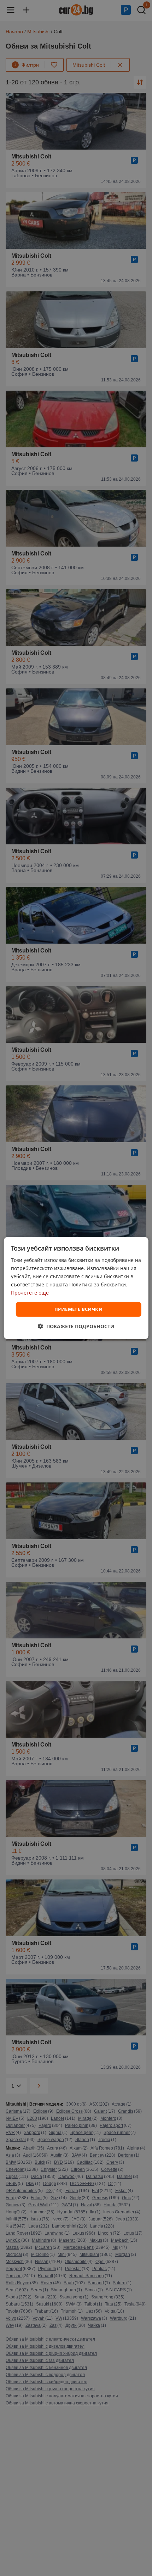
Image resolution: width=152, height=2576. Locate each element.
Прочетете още (30, 1293)
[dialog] (76, 1288)
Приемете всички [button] (78, 1309)
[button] (76, 1326)
